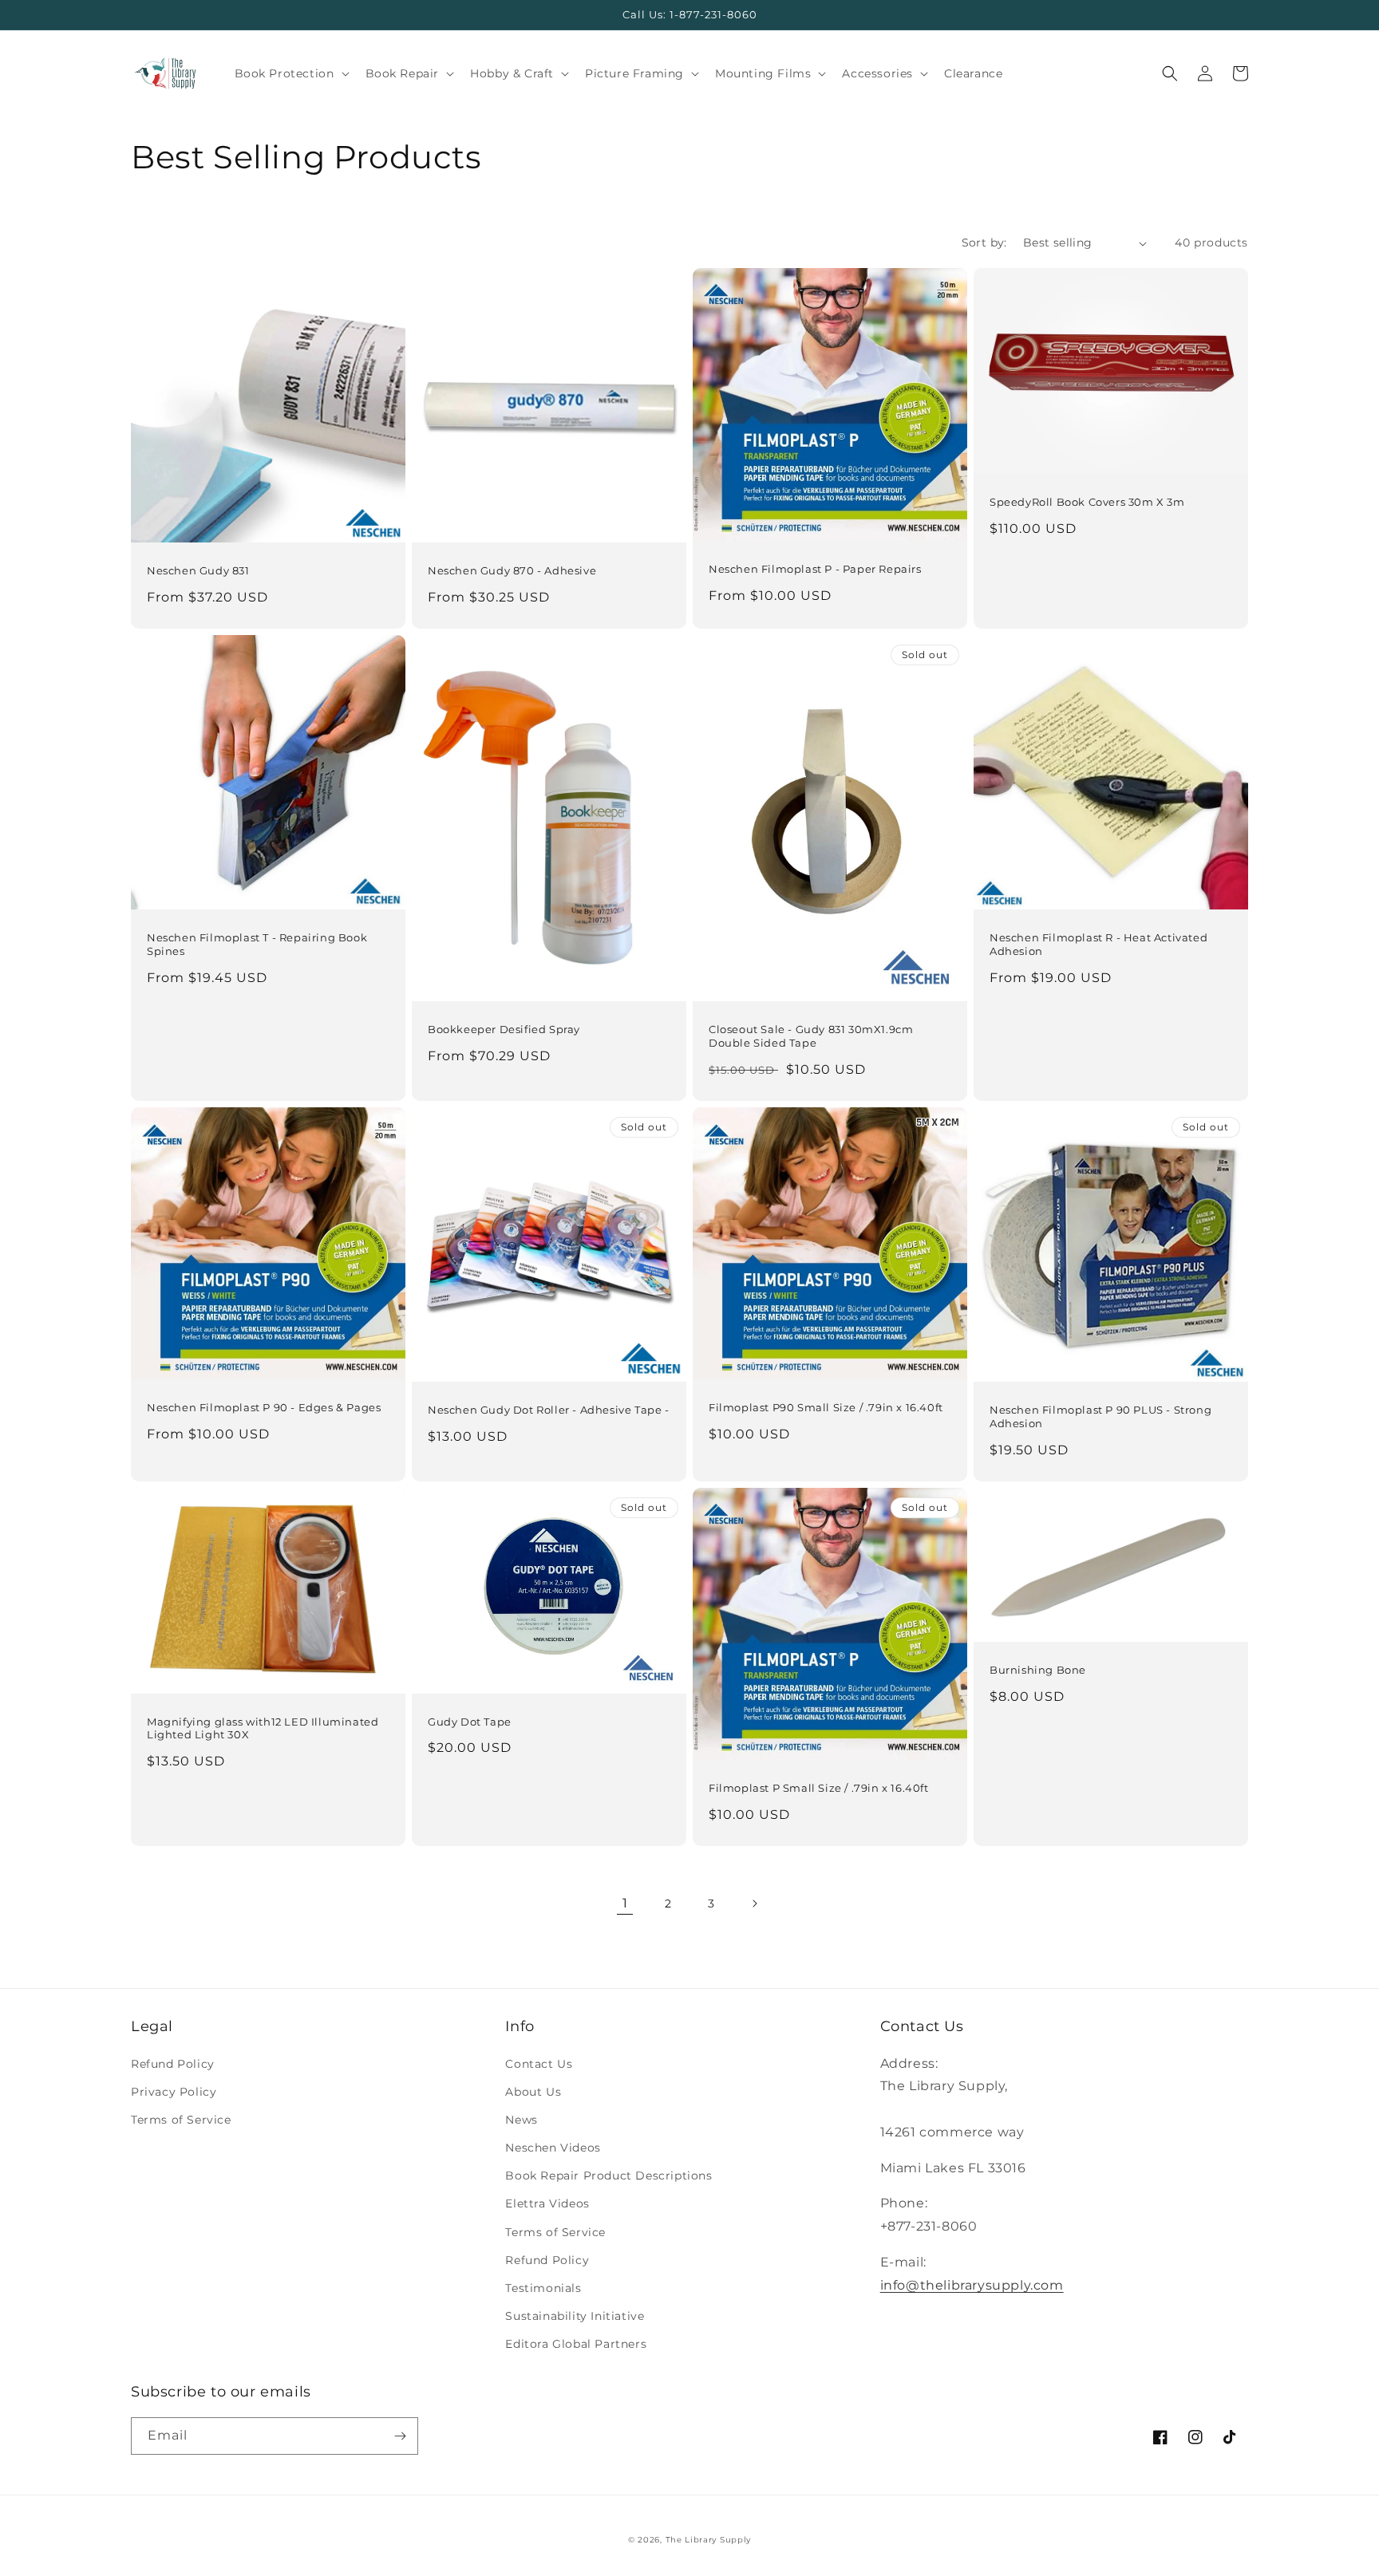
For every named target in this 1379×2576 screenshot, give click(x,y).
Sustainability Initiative (575, 2316)
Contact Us (539, 2064)
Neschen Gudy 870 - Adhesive (512, 570)
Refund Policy (173, 2064)
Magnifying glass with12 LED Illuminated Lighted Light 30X (263, 1728)
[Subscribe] (400, 2436)
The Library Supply (709, 2540)
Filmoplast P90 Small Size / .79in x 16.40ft (826, 1407)
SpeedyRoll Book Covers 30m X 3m (1087, 502)
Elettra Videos (547, 2203)
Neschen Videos (553, 2148)
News (521, 2120)
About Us (533, 2092)
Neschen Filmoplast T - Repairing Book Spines (257, 944)
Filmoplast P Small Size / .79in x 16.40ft (819, 1788)
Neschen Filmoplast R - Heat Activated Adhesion (1098, 944)
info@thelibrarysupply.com (972, 2285)
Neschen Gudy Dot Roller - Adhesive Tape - (549, 1410)
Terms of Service (181, 2120)
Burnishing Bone (1038, 1670)
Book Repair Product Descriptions (608, 2176)
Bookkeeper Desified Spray (504, 1029)
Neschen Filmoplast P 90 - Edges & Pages (264, 1407)
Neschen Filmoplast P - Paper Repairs (815, 569)
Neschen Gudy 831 (198, 570)
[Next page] (754, 1903)
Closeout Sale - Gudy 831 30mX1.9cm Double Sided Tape (811, 1036)
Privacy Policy (174, 2092)
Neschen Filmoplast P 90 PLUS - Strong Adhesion (1100, 1416)
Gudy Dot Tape (470, 1722)
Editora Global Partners (576, 2344)
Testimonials (543, 2288)
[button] (290, 73)
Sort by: (984, 243)
